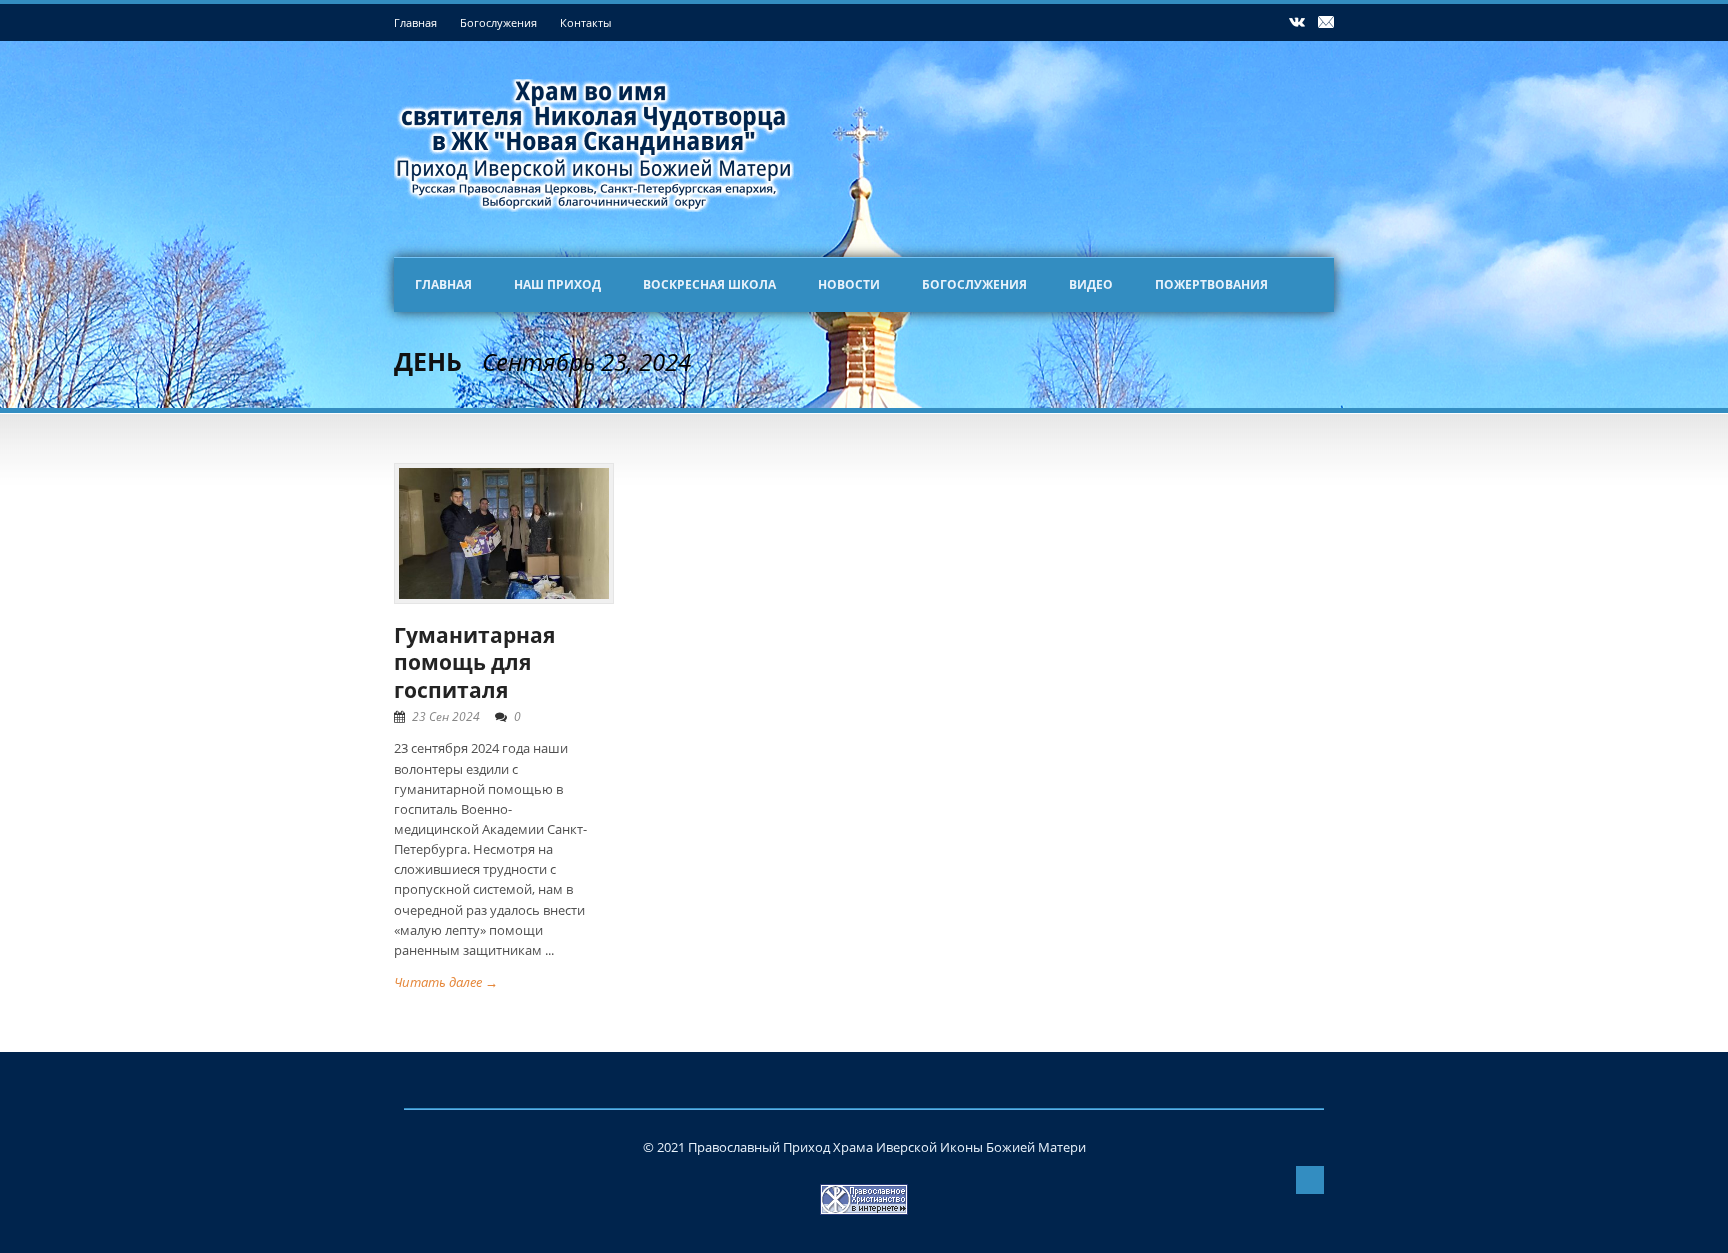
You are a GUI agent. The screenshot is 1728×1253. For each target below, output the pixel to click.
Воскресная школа (709, 284)
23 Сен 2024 (446, 716)
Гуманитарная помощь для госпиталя (474, 662)
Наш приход (557, 284)
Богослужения (498, 22)
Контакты (585, 22)
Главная (415, 22)
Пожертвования (1211, 284)
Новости (849, 284)
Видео (1091, 284)
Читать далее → (446, 982)
